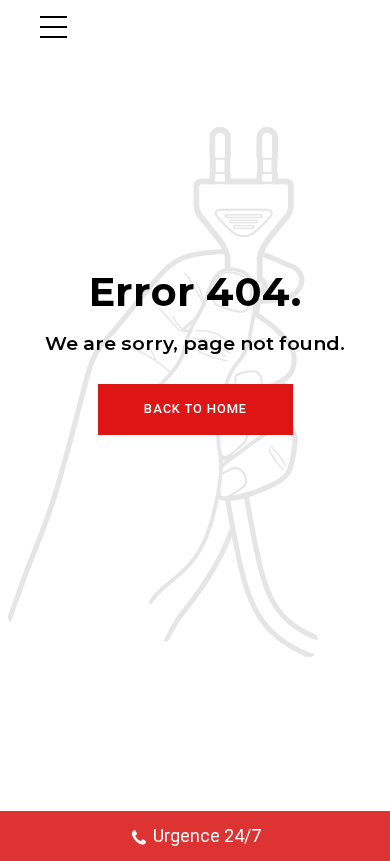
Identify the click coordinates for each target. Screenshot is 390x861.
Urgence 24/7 (207, 835)
